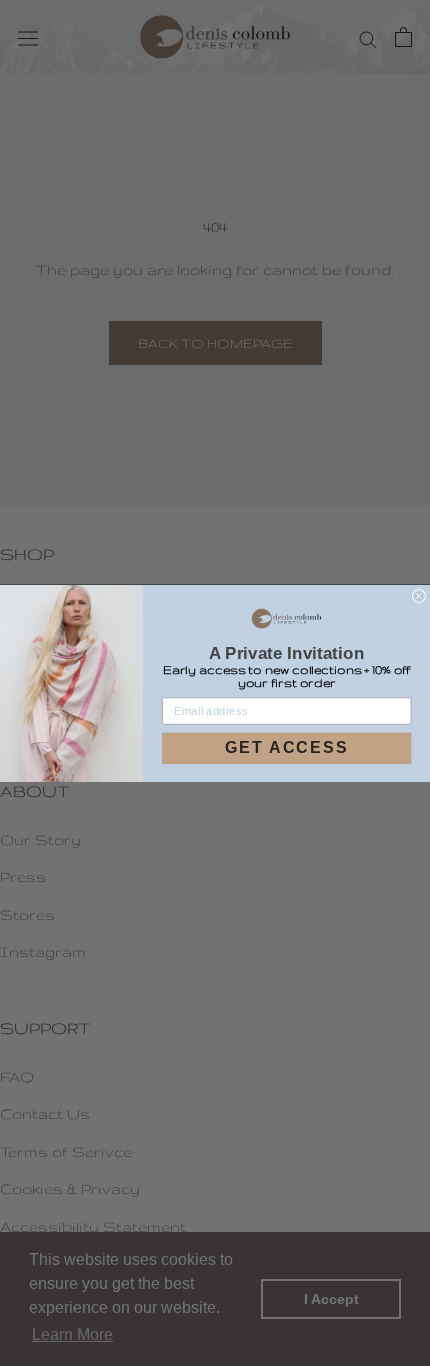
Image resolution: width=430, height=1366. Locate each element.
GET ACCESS (287, 748)
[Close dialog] (419, 595)
